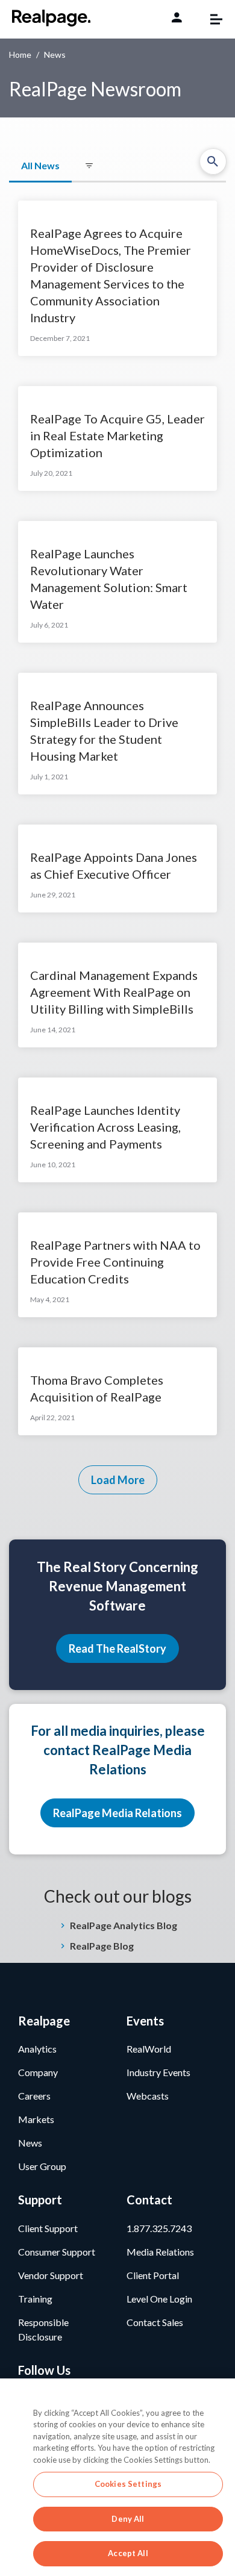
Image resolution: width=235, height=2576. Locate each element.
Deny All (128, 2519)
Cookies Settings (128, 2484)
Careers (34, 2096)
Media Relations (160, 2252)
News (30, 2143)
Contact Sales (155, 2322)
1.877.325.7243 (159, 2228)
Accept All (128, 2553)
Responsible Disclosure (43, 2329)
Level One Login (159, 2299)
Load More (118, 1480)
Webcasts (148, 2096)
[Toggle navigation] (210, 19)
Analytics (37, 2049)
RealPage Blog (102, 1946)
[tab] (89, 166)
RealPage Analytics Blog (124, 1925)
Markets (36, 2119)
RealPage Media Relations (117, 1813)
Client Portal (153, 2275)
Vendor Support (51, 2275)
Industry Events (158, 2072)
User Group (42, 2166)
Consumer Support (57, 2252)
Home (20, 55)
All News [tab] (40, 165)
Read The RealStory (117, 1648)
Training (35, 2299)
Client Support (48, 2228)
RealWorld (149, 2049)
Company (38, 2072)
